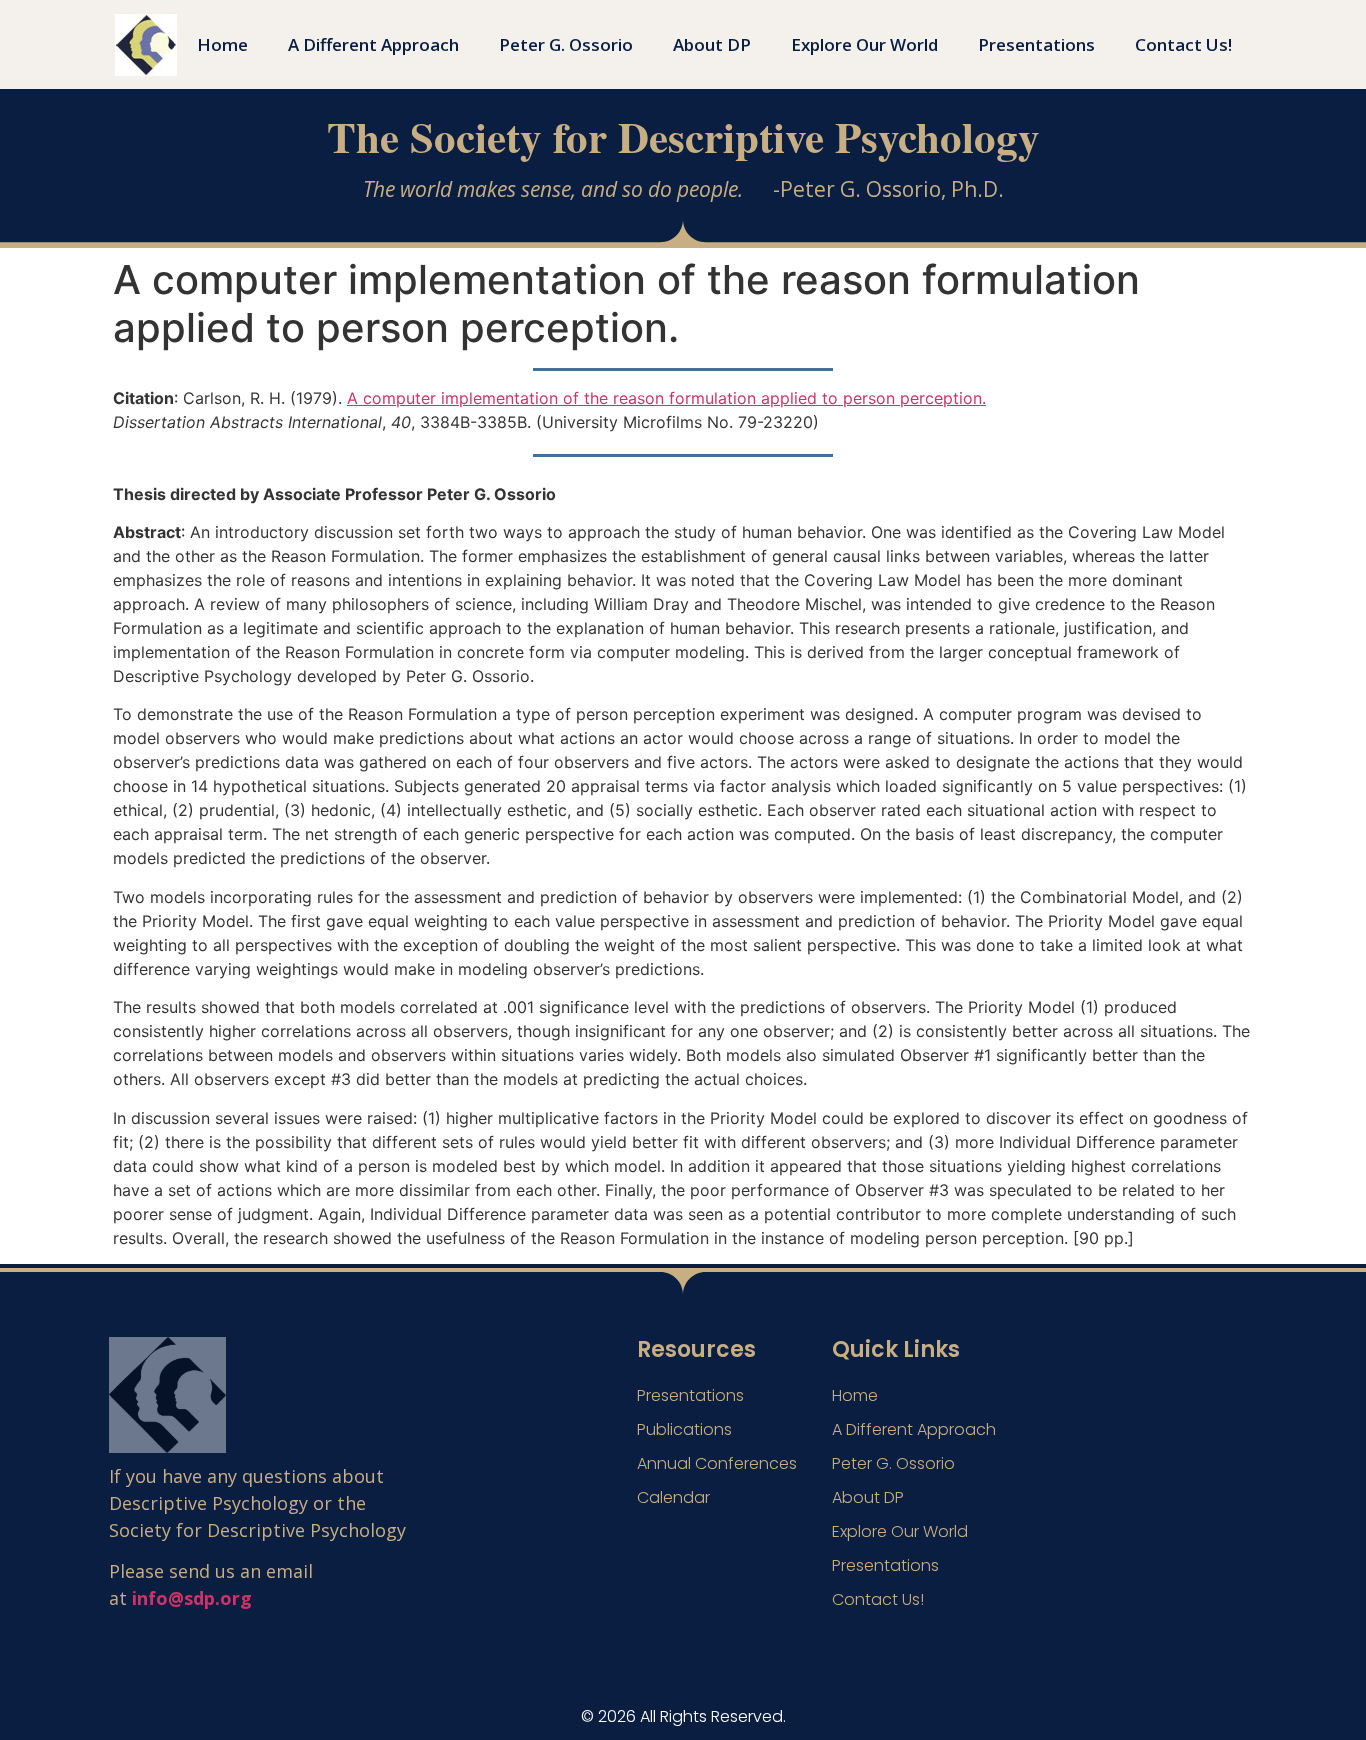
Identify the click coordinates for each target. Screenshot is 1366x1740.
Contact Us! (1183, 44)
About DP (712, 44)
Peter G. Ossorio (566, 44)
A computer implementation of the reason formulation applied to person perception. (666, 398)
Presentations (1036, 44)
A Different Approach (373, 44)
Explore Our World (864, 44)
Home (222, 44)
